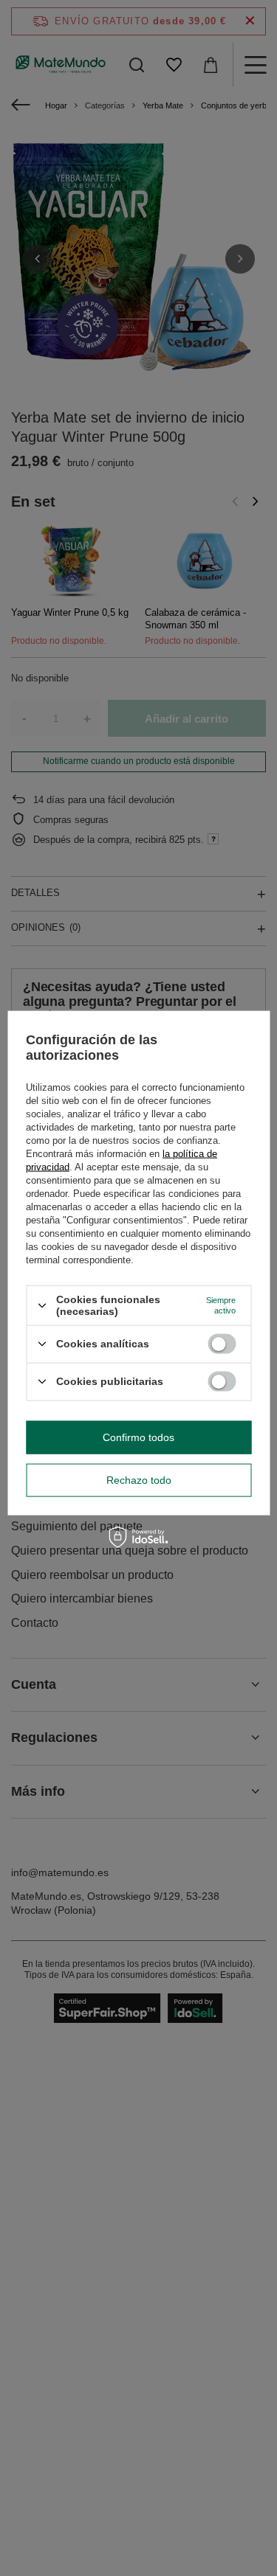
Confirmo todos (138, 1437)
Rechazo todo (139, 1480)
